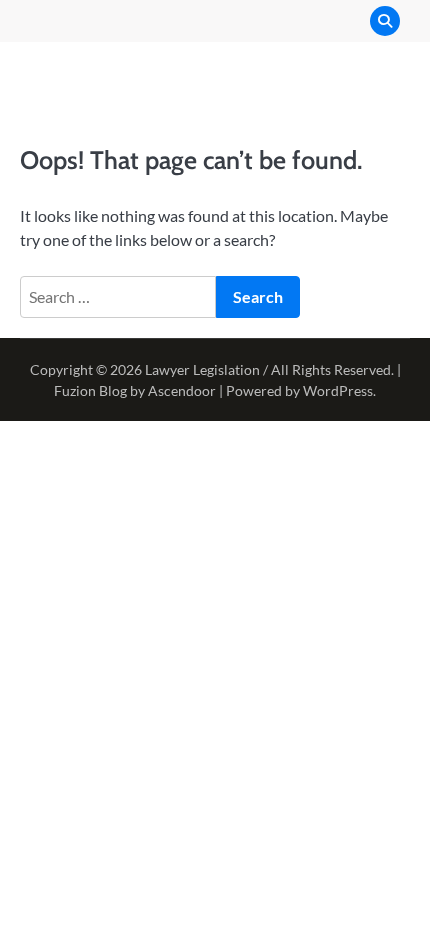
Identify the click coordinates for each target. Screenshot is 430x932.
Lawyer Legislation (202, 369)
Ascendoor (182, 390)
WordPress (338, 390)
